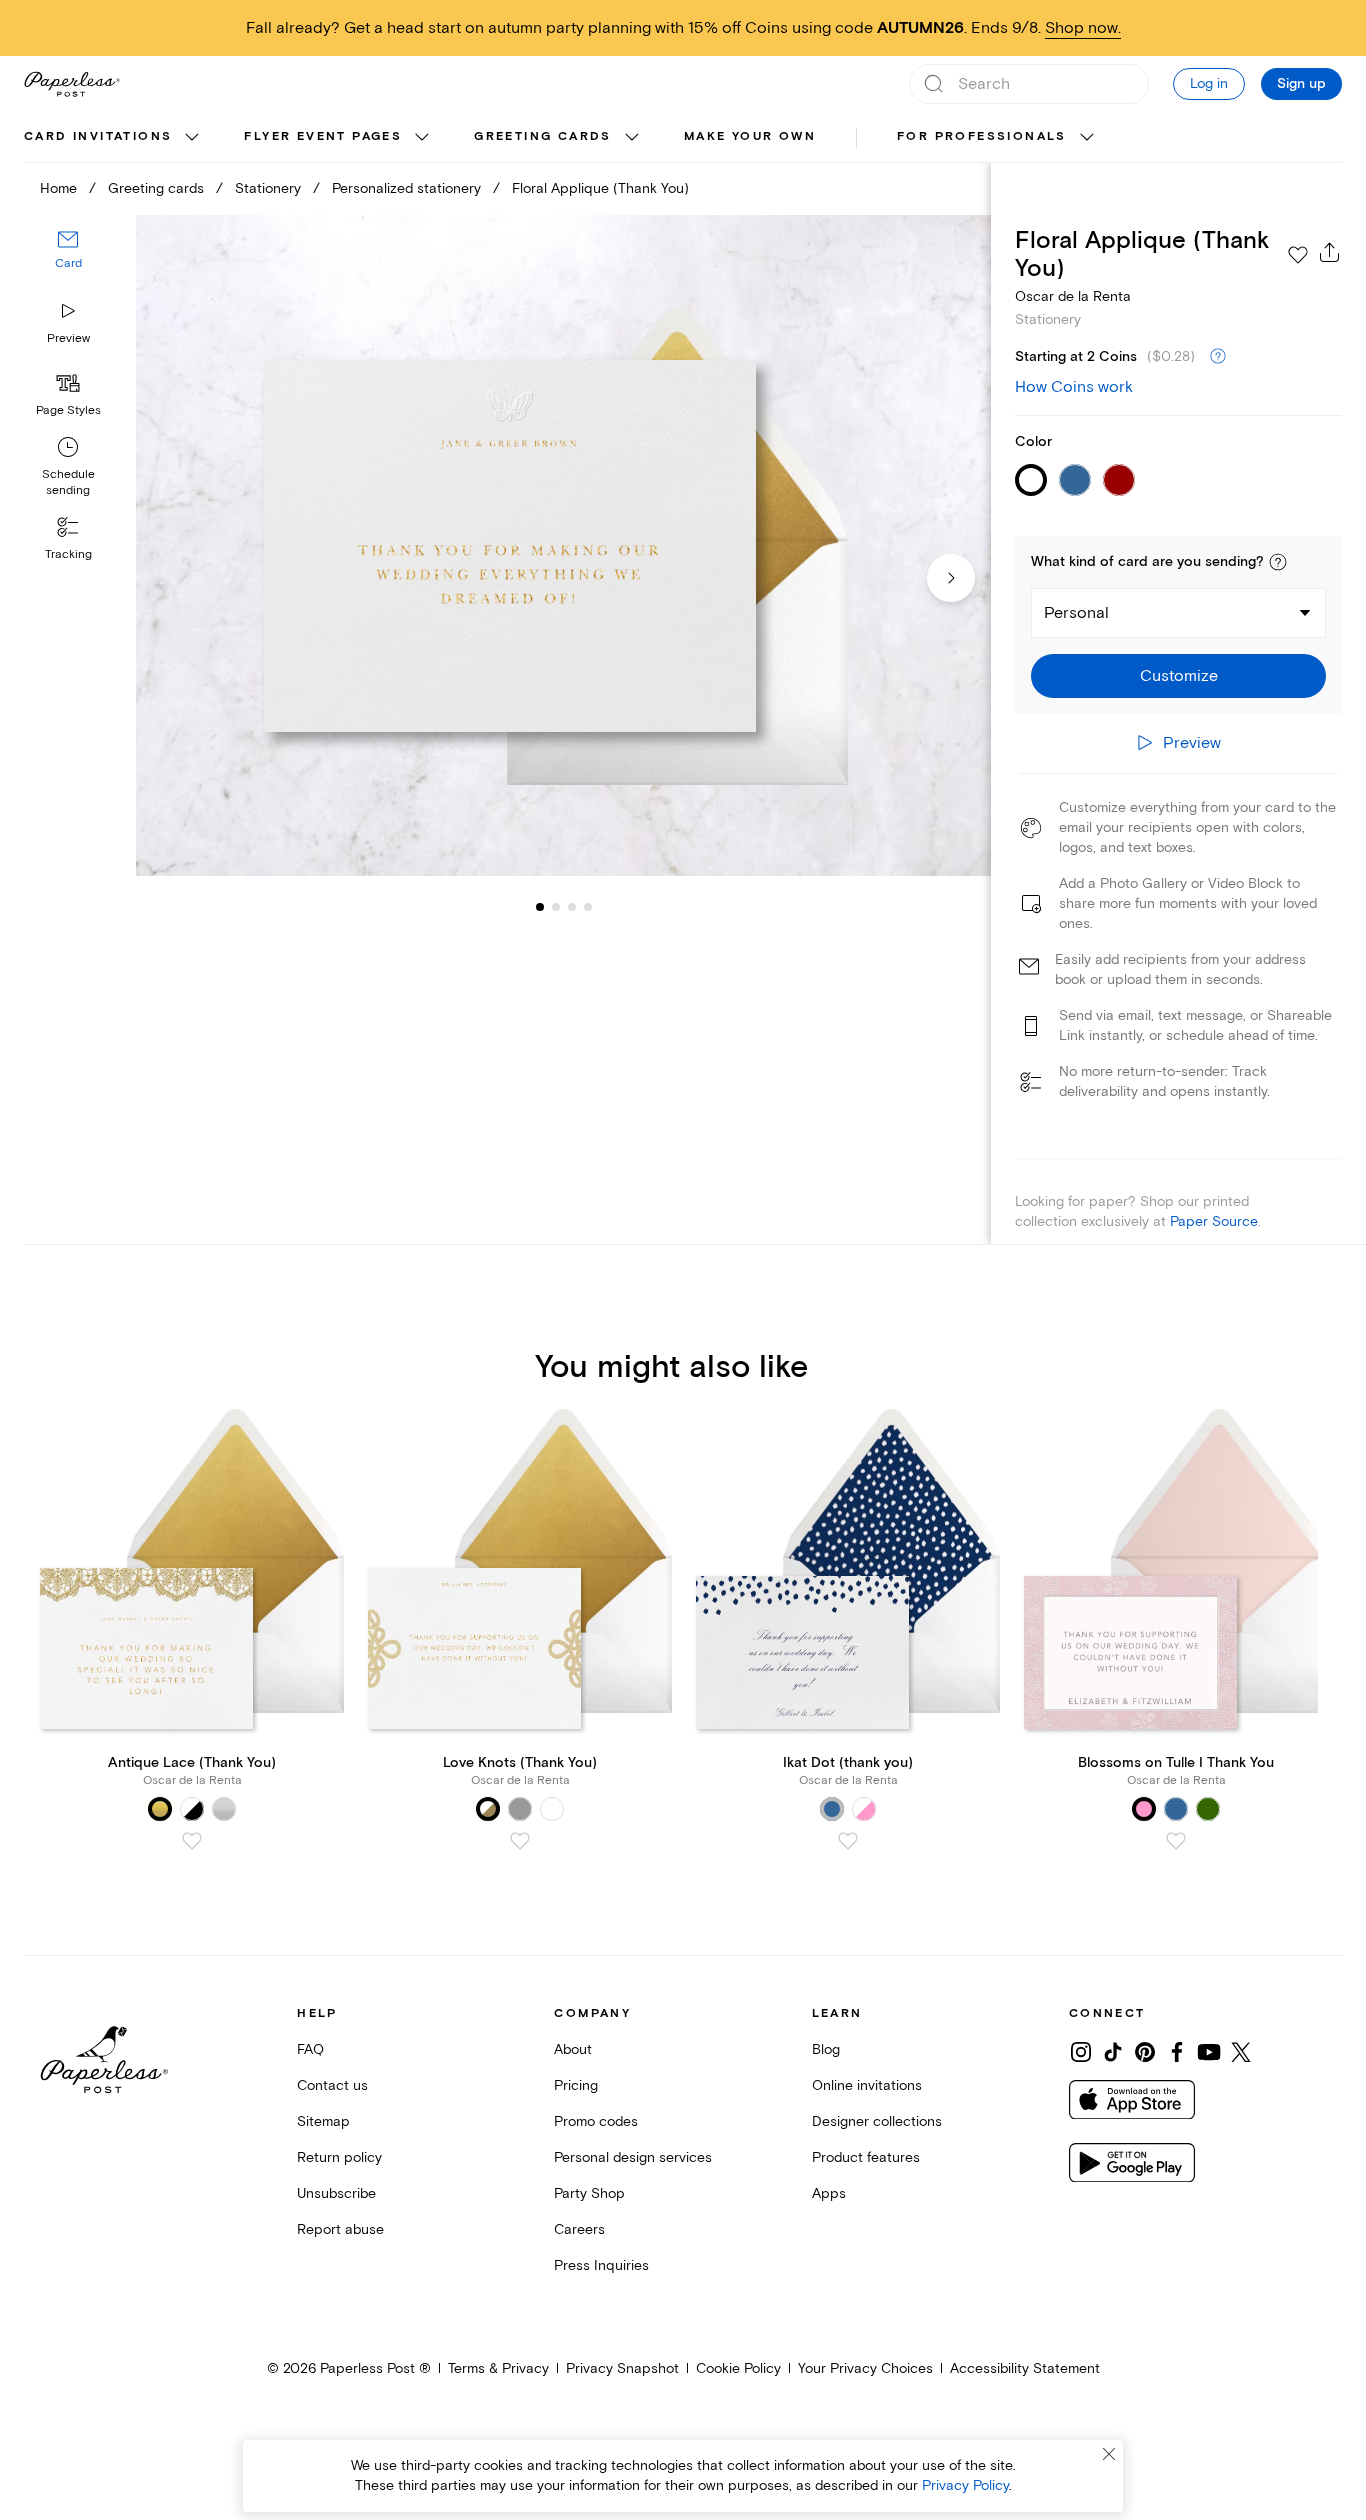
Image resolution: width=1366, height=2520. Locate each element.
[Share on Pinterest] (1145, 2052)
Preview (68, 338)
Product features (866, 2157)
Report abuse (340, 2229)
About (573, 2049)
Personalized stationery (406, 188)
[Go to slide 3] (556, 906)
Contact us (332, 2085)
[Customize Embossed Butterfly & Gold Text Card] (563, 545)
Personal (1076, 613)
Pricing (576, 2085)
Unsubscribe (336, 2193)
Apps (829, 2193)
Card (68, 263)
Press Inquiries (601, 2265)
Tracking (68, 554)
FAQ (310, 2049)
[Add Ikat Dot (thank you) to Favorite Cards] (848, 1841)
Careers (579, 2229)
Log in (1209, 83)
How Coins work (1074, 387)
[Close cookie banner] (1109, 2454)
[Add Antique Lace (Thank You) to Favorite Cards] (192, 1841)
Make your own (750, 136)
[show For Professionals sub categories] (1087, 138)
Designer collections (877, 2121)
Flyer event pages (323, 136)
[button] (1278, 562)
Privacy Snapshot (622, 2368)
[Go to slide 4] (572, 906)
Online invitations (867, 2085)
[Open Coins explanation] (1218, 357)
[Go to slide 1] (540, 906)
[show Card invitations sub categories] (192, 138)
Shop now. (1083, 28)
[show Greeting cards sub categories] (632, 138)
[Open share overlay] (1330, 252)
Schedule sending (68, 482)
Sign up (1301, 84)
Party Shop (589, 2193)
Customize (1179, 676)
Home (58, 188)
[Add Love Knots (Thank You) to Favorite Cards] (520, 1841)
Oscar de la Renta (1073, 296)
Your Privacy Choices (865, 2368)
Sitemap (323, 2121)
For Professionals (982, 136)
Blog (826, 2049)
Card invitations (98, 136)
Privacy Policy (965, 2485)
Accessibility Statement (1025, 2368)
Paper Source (1214, 1221)
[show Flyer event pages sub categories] (422, 138)
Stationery (268, 188)
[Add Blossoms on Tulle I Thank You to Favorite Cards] (1176, 1841)
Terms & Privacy (498, 2368)
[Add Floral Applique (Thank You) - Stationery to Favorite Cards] (1298, 255)
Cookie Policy (738, 2368)
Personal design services (633, 2157)
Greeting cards (543, 136)
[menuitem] (114, 138)
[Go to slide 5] (588, 906)
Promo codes (596, 2121)
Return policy (339, 2157)
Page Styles (68, 410)
